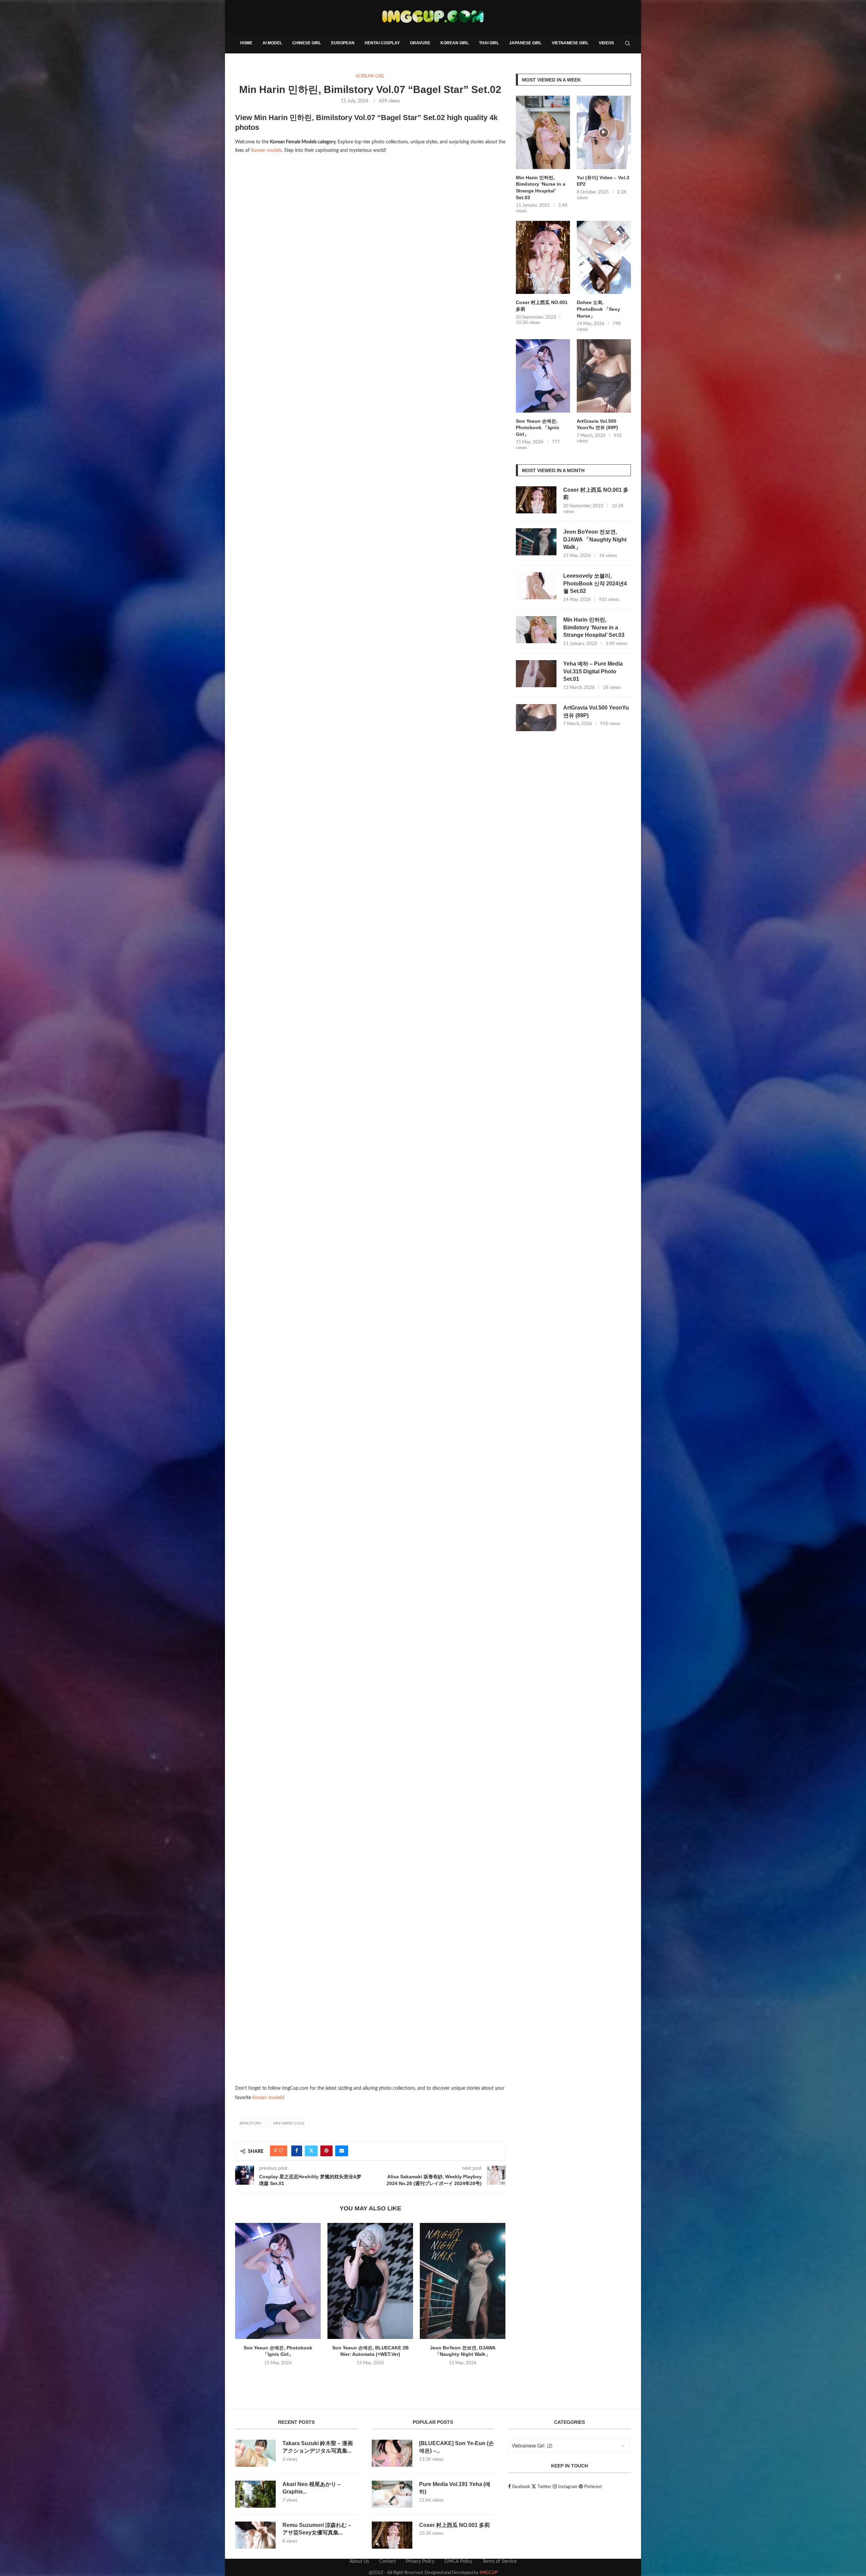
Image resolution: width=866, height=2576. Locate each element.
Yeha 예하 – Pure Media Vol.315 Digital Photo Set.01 (593, 671)
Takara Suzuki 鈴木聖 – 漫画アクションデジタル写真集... (318, 2447)
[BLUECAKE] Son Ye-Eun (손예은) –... (457, 2447)
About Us (359, 2561)
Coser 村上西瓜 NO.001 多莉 (542, 306)
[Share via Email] (342, 2151)
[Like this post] (281, 2151)
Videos (606, 43)
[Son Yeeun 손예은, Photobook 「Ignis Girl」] (278, 2281)
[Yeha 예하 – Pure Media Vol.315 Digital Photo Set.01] (536, 674)
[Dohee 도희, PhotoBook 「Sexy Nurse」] (604, 258)
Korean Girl (455, 43)
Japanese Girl (525, 43)
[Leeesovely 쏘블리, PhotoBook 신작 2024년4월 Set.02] (536, 586)
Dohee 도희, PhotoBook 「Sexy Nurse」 (598, 309)
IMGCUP (489, 2573)
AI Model (272, 43)
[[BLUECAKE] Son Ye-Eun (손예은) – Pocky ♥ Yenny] (392, 2453)
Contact (388, 2561)
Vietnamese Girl (570, 43)
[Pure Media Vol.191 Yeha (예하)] (392, 2494)
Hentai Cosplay (382, 43)
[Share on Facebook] (297, 2151)
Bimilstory (250, 2123)
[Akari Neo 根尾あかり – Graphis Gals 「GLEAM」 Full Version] (255, 2494)
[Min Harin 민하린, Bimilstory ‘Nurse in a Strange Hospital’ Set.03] (543, 132)
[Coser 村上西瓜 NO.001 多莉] (543, 258)
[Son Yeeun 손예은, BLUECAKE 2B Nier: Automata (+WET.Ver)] (370, 2281)
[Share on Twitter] (311, 2151)
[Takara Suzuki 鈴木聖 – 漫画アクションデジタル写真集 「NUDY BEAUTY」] (255, 2453)
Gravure (420, 43)
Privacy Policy (420, 2561)
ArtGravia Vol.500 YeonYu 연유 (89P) (597, 424)
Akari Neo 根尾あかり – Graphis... (312, 2488)
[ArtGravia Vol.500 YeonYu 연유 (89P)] (604, 376)
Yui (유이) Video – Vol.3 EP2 (603, 181)
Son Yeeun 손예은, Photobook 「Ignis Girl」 (538, 428)
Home (246, 43)
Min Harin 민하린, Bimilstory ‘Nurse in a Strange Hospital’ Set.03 (541, 188)
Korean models (266, 150)
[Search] (628, 43)
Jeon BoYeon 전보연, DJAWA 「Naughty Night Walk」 (595, 539)
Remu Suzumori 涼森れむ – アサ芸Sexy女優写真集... (317, 2529)
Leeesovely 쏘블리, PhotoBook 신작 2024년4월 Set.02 (595, 583)
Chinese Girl (307, 43)
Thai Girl (489, 43)
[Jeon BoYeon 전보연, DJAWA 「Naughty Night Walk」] (463, 2281)
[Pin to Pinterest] (326, 2151)
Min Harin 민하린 (289, 2123)
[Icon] (604, 133)
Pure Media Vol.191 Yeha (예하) (455, 2488)
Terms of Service (499, 2561)
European (343, 43)
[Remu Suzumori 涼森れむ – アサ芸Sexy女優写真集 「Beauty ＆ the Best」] (255, 2535)
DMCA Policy (458, 2561)
